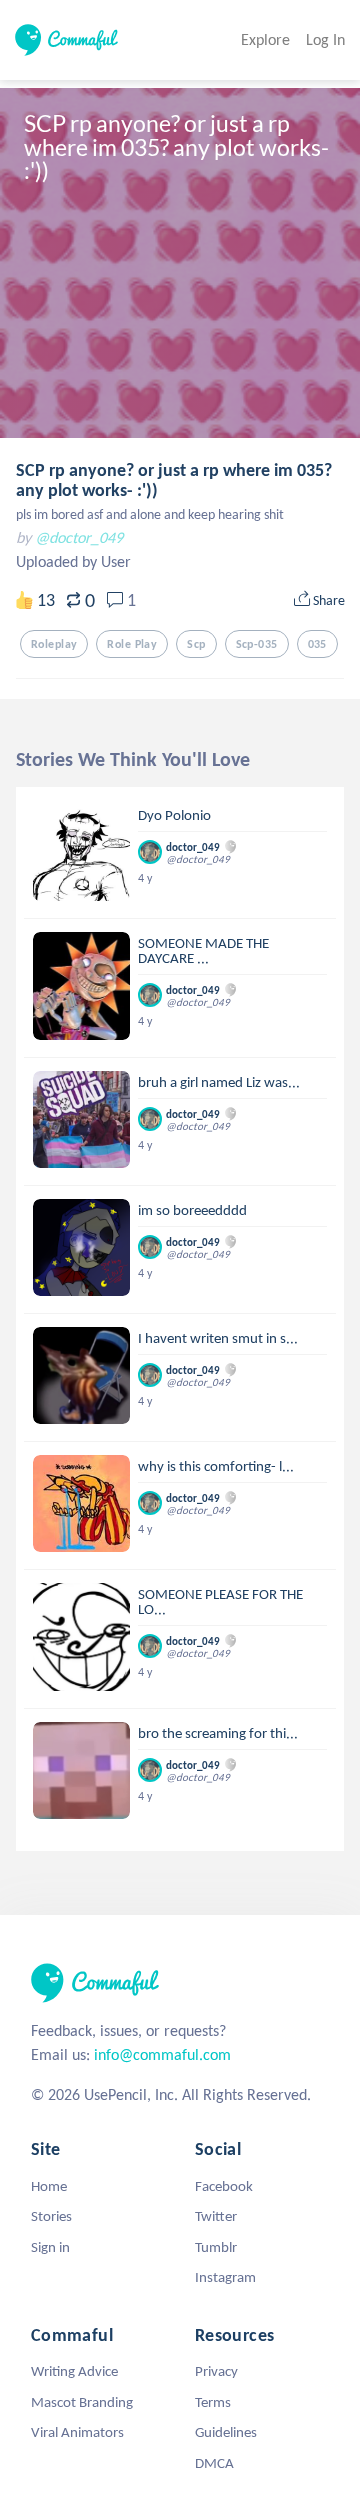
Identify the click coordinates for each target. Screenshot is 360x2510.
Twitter (216, 2216)
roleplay (54, 644)
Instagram (225, 2277)
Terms (213, 2402)
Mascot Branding (82, 2402)
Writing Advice (74, 2371)
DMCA (214, 2463)
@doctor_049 (79, 537)
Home (49, 2186)
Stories (51, 2216)
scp (196, 644)
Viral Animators (77, 2432)
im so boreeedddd (192, 1210)
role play (132, 644)
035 (317, 644)
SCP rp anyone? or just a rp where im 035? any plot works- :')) (174, 480)
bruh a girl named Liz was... (219, 1082)
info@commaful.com (162, 2054)
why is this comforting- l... (216, 1466)
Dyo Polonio (174, 815)
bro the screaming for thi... (218, 1733)
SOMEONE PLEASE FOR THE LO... (220, 1601)
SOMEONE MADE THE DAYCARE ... (203, 950)
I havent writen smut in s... (218, 1338)
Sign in (50, 2247)
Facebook (224, 2186)
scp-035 (257, 644)
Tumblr (216, 2247)
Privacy (216, 2371)
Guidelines (226, 2432)
